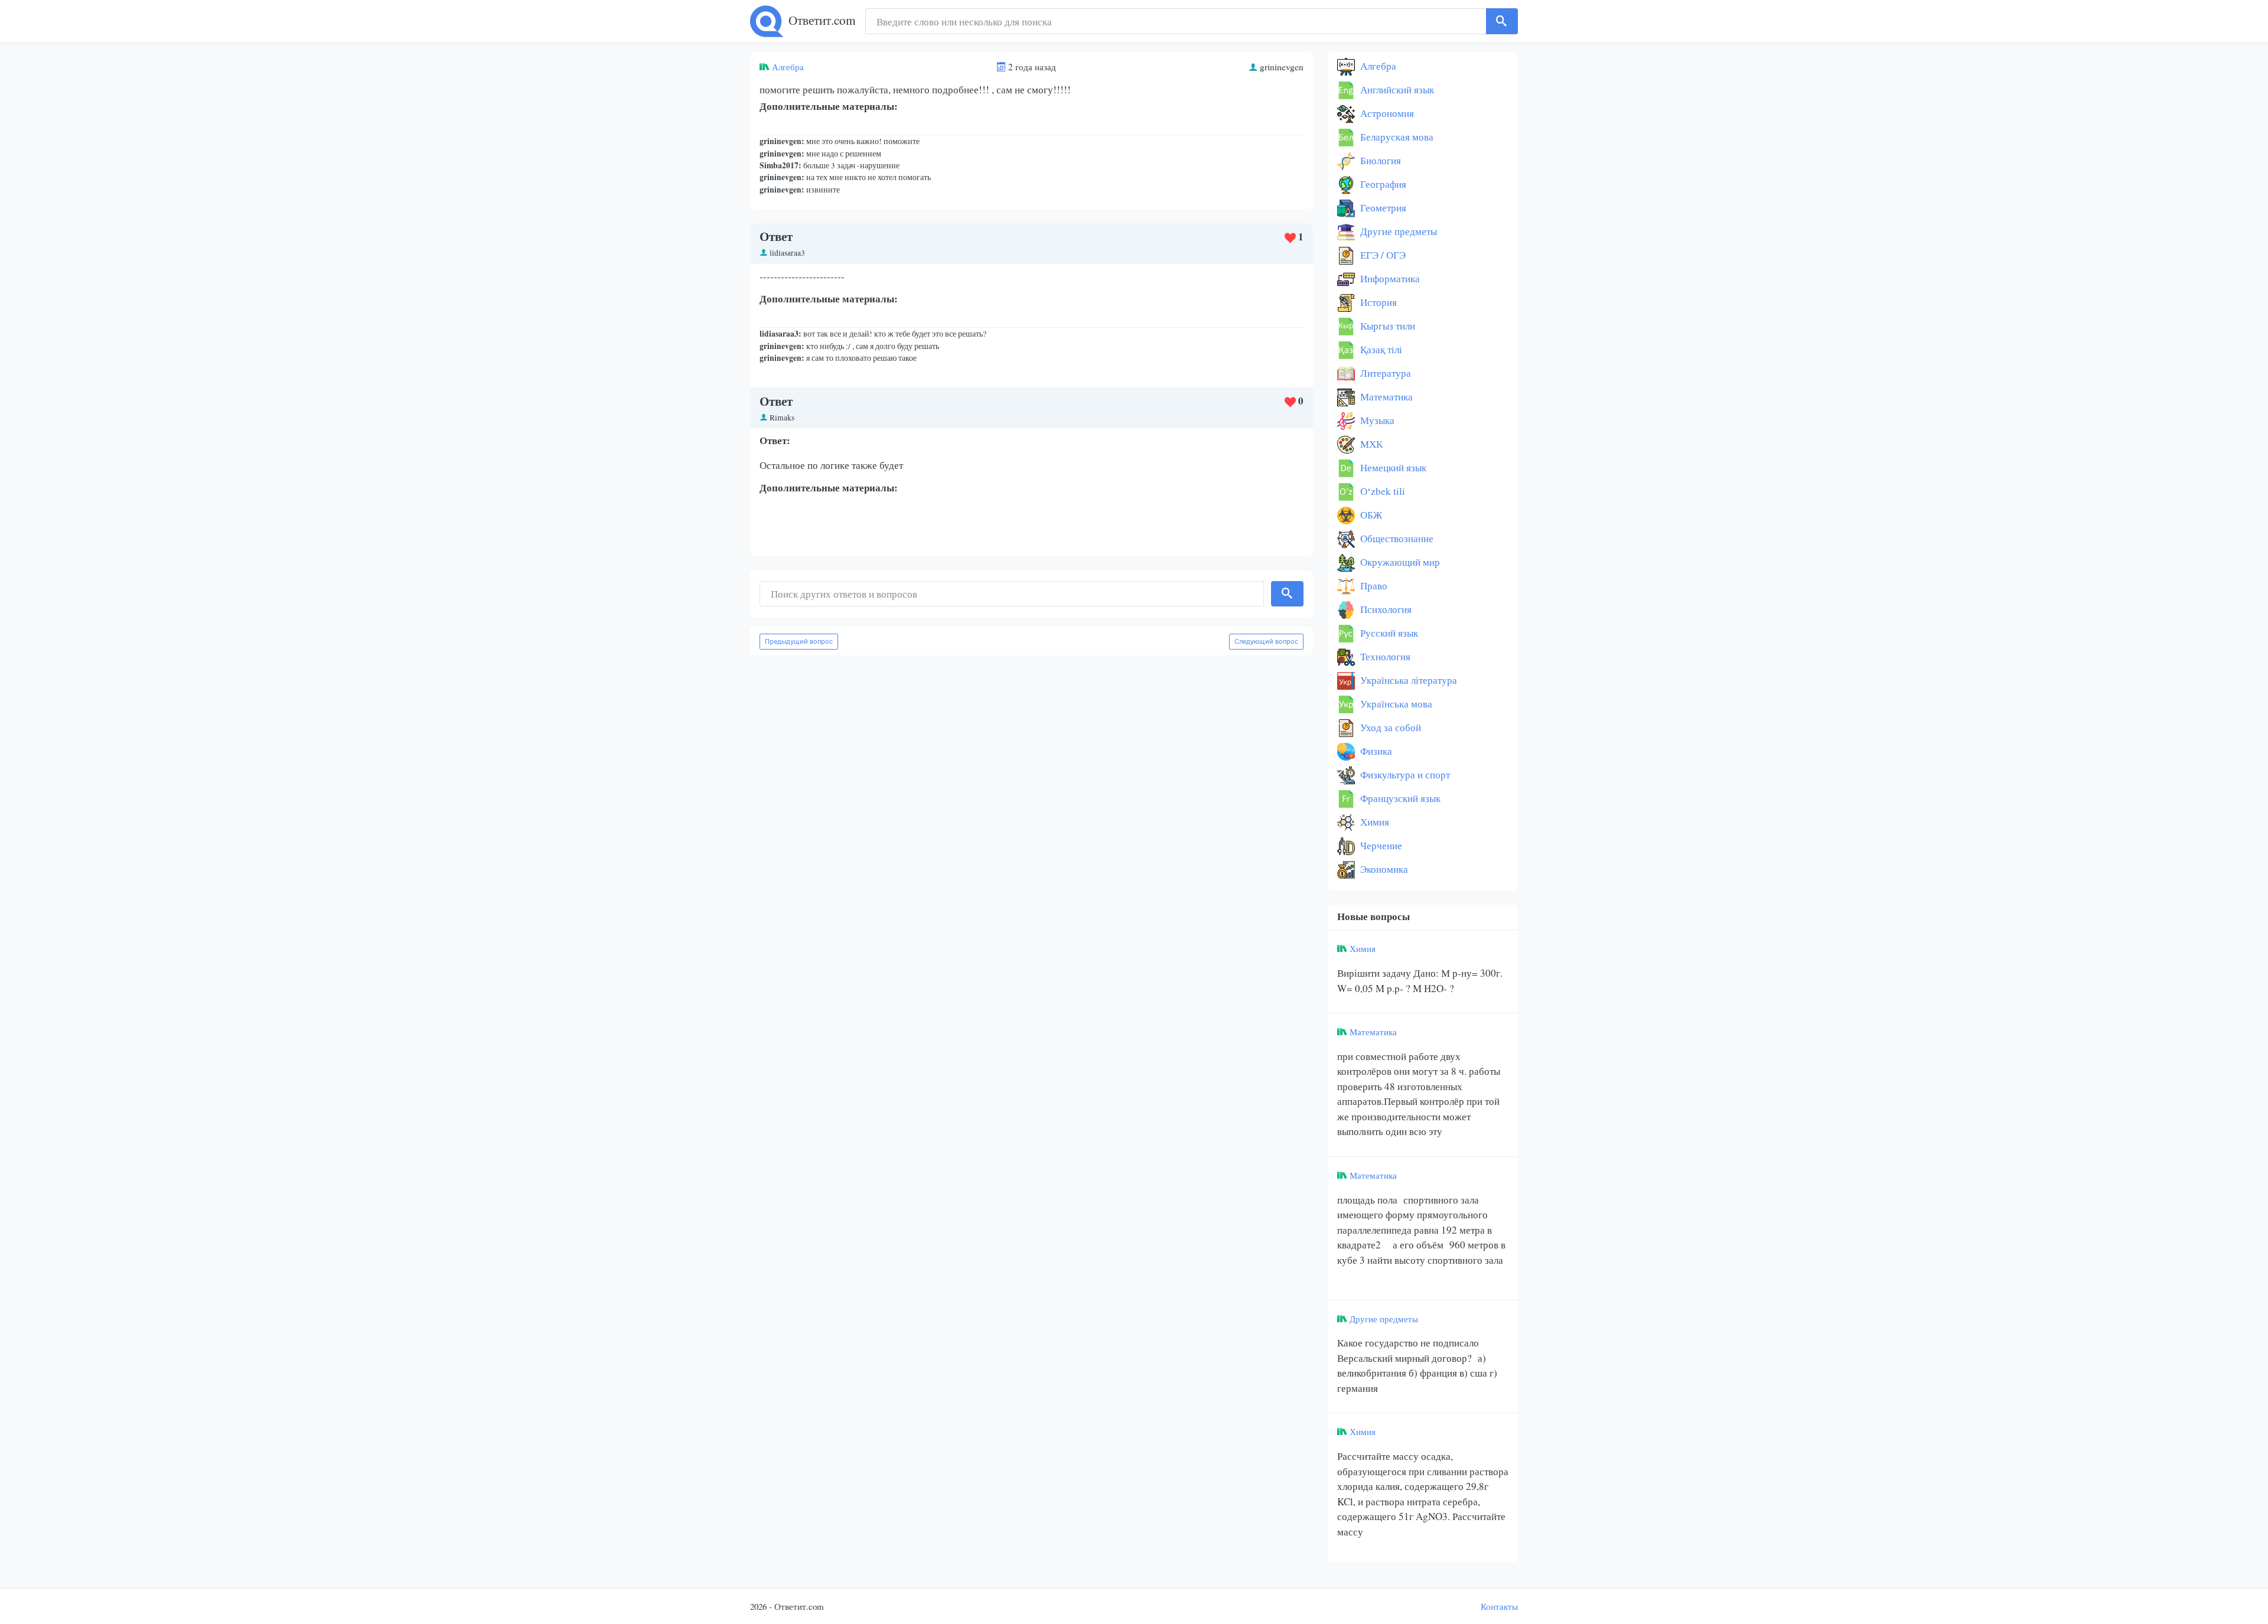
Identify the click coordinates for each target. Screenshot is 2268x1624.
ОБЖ (1370, 515)
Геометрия (1382, 208)
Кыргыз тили (1386, 326)
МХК (1370, 444)
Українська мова (1395, 704)
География (1382, 184)
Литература (1384, 373)
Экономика (1383, 869)
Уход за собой (1389, 727)
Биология (1379, 160)
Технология (1384, 656)
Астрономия (1386, 113)
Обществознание (1396, 538)
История (1377, 302)
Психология (1385, 609)
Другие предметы (1397, 231)
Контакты (1499, 1606)
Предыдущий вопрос (799, 641)
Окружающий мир (1399, 562)
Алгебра (788, 67)
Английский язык (1396, 89)
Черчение (1380, 845)
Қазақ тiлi (1380, 349)
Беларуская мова (1396, 137)
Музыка (1376, 420)
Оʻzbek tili (1381, 491)
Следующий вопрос (1266, 641)
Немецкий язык (1392, 467)
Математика (1385, 397)
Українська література (1407, 680)
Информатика (1389, 278)
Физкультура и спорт (1404, 775)
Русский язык (1388, 633)
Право (1373, 586)
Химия (1373, 822)
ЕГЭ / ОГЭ (1382, 255)
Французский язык (1399, 798)
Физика (1375, 751)
